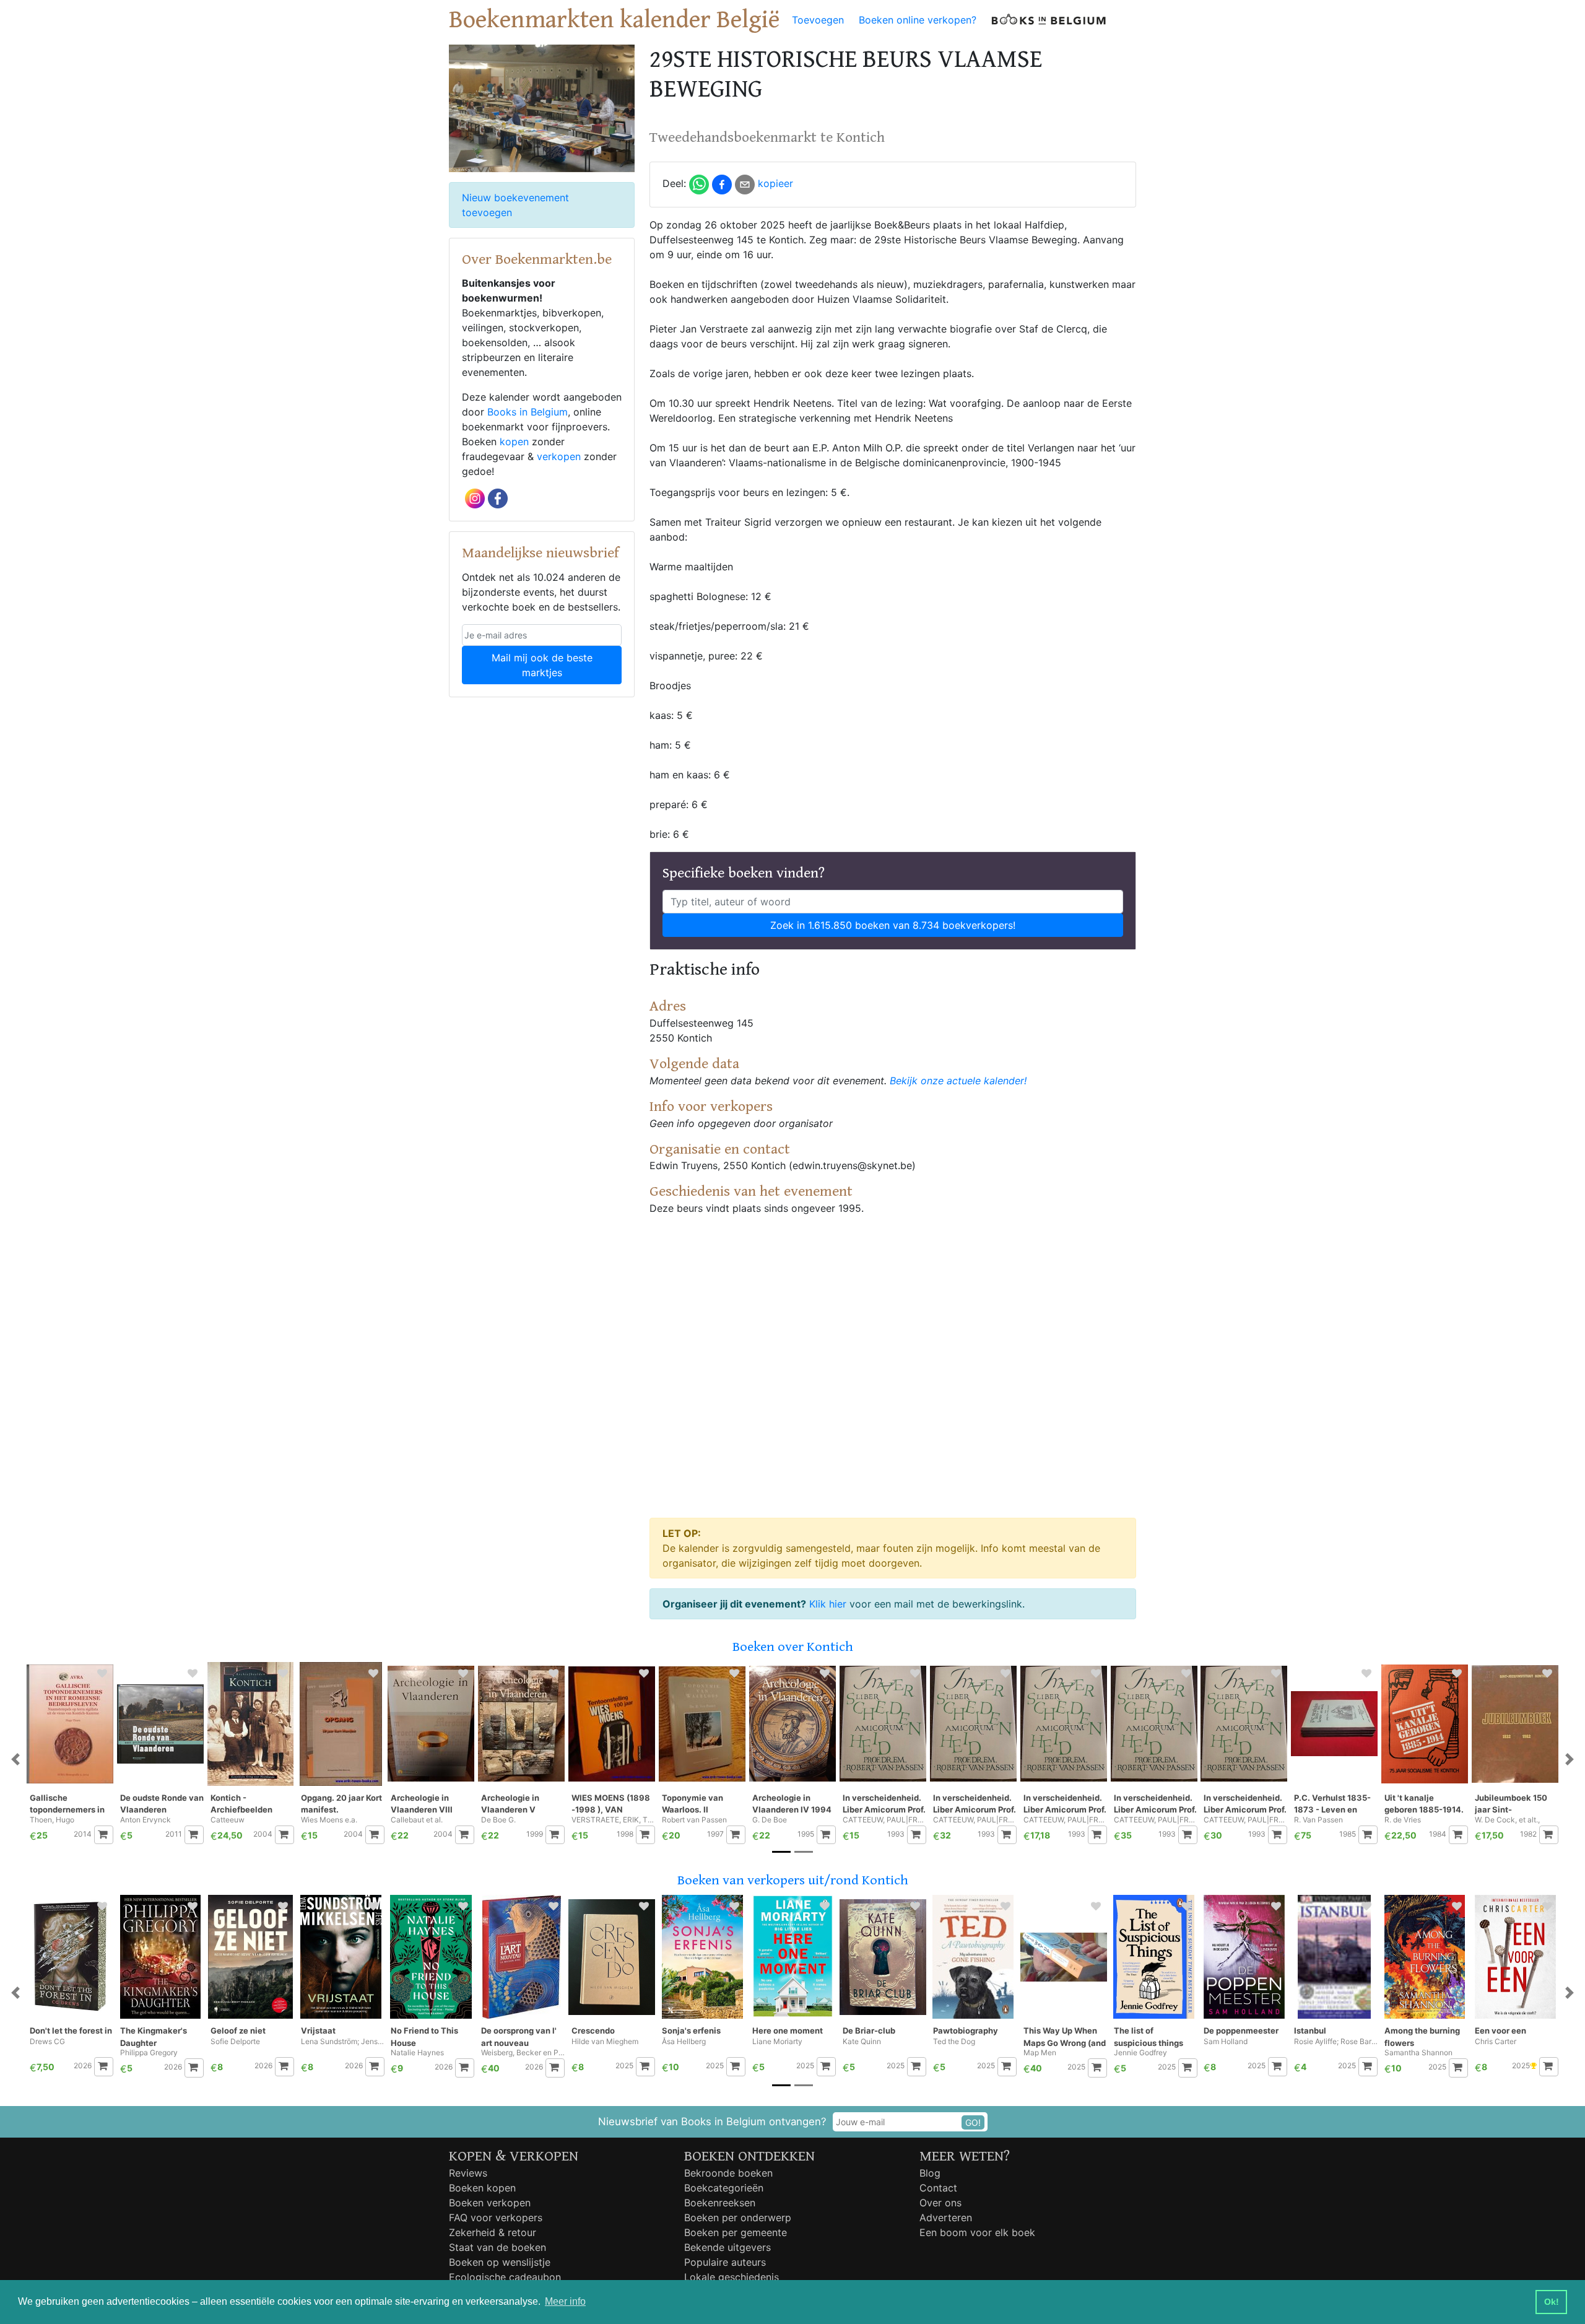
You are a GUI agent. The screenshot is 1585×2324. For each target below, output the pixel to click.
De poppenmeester (1241, 2030)
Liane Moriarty (777, 2042)
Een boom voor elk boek (977, 2232)
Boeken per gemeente (736, 2232)
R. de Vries (1403, 1820)
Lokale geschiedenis (732, 2277)
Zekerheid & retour (493, 2232)
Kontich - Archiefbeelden (241, 1804)
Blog (930, 2173)
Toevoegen (818, 20)
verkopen (559, 456)
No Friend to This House (424, 2037)
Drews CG (47, 2042)
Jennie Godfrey (1140, 2053)
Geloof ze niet (238, 2030)
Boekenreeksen (720, 2203)
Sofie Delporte (235, 2042)
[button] (15, 1760)
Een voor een (1500, 2030)
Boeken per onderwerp (738, 2217)
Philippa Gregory (149, 2053)
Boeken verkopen (490, 2203)
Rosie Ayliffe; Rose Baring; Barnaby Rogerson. (1336, 2042)
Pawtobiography (966, 2030)
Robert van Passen (694, 1820)
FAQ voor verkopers (496, 2217)
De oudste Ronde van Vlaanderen (162, 1804)
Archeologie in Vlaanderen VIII (422, 1804)
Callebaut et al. (417, 1820)
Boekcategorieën (724, 2188)
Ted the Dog (954, 2042)
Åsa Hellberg (684, 2042)
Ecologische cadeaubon (505, 2277)
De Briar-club (869, 2030)
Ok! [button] (1552, 2302)
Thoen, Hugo (52, 1820)
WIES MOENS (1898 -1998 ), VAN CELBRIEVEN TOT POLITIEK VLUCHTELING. (611, 1804)
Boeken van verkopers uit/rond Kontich (793, 1880)
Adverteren (946, 2217)
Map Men (1040, 2053)
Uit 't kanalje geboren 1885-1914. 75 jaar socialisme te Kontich (1426, 1804)
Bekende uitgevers (727, 2247)
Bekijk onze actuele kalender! (958, 1081)
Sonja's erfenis (691, 2030)
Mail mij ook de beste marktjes (542, 665)
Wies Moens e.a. (329, 1820)
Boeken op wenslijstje (500, 2262)
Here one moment (788, 2030)
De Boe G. (498, 1820)
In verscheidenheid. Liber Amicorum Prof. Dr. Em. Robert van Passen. (884, 1804)
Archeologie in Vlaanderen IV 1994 (792, 1804)
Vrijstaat (318, 2030)
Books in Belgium (528, 412)
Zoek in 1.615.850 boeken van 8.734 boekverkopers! (893, 925)
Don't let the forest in (71, 2030)
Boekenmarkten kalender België (614, 20)
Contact (938, 2188)
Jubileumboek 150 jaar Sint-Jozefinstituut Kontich (1511, 1804)
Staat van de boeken (497, 2247)
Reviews (468, 2173)
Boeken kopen (482, 2188)
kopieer (775, 183)
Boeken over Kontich (793, 1647)
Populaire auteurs (725, 2262)
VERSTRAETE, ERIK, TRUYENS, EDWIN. (613, 1820)
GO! (973, 2122)
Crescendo (593, 2030)
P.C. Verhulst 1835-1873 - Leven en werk (1332, 1804)
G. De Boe (770, 1820)
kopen (514, 442)
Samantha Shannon (1418, 2053)
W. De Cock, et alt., (1507, 1820)
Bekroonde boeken (728, 2173)
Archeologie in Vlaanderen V (510, 1804)
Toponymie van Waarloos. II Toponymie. (693, 1804)
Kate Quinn (862, 2042)
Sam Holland (1226, 2042)
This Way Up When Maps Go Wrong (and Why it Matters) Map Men (1065, 2037)
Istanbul (1310, 2030)
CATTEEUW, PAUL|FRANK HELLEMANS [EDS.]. (884, 1820)
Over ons (940, 2203)
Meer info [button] (565, 2301)
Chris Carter (1496, 2042)
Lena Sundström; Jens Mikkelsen (343, 2042)
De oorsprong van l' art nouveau (519, 2037)
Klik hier (828, 1604)
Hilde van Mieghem (605, 2042)
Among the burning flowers (1422, 2037)
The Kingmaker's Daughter (154, 2037)
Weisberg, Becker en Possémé (523, 2053)
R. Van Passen (1318, 1820)
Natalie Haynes (417, 2053)
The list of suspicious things (1149, 2037)
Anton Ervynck (145, 1820)
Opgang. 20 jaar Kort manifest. (341, 1804)
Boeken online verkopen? (918, 20)
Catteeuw (228, 1820)
